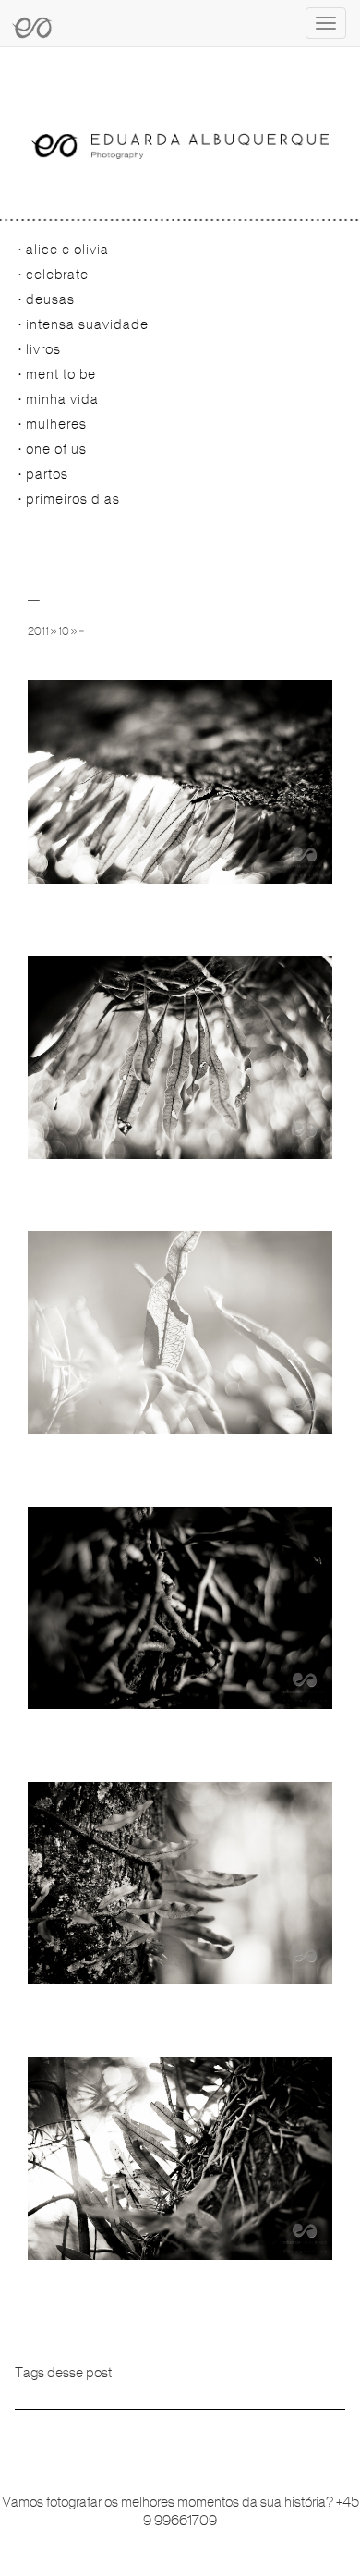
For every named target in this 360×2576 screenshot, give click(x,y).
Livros (43, 349)
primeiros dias (73, 499)
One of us (56, 449)
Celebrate (57, 275)
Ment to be (61, 374)
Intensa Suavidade (87, 324)
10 (64, 631)
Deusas (50, 299)
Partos (47, 474)
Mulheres (56, 424)
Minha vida (62, 399)
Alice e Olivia (67, 250)
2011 (38, 631)
